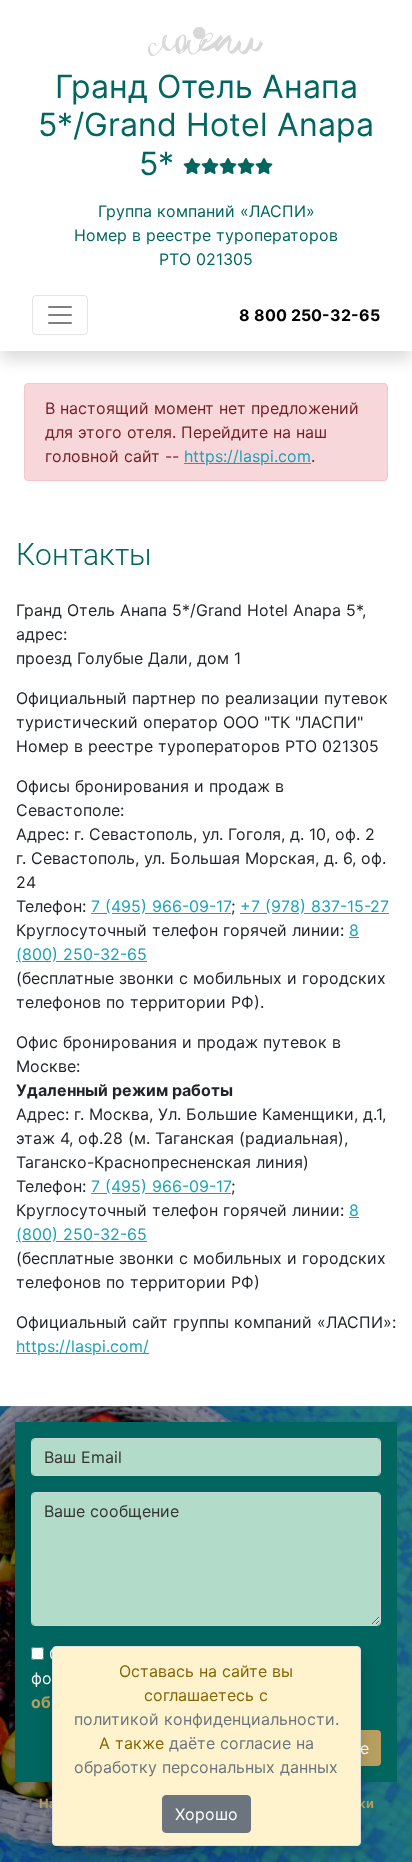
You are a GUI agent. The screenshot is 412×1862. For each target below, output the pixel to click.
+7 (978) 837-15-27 (314, 906)
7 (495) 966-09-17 (161, 906)
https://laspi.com (247, 456)
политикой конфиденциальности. (206, 1719)
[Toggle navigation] (60, 315)
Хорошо (206, 1814)
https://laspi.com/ (82, 1346)
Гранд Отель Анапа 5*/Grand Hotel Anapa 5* (206, 125)
